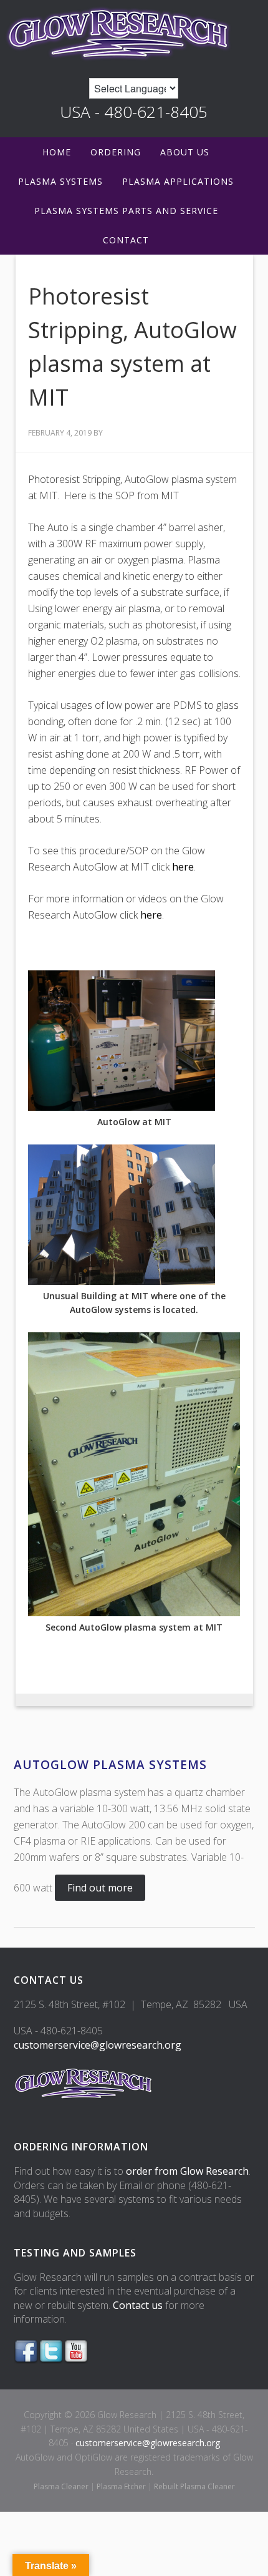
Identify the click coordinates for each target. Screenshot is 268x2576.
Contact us (138, 2305)
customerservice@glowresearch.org (98, 2045)
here (183, 867)
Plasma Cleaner (61, 2486)
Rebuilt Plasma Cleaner (194, 2486)
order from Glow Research (187, 2171)
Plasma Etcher (121, 2486)
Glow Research (134, 33)
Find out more (100, 1888)
